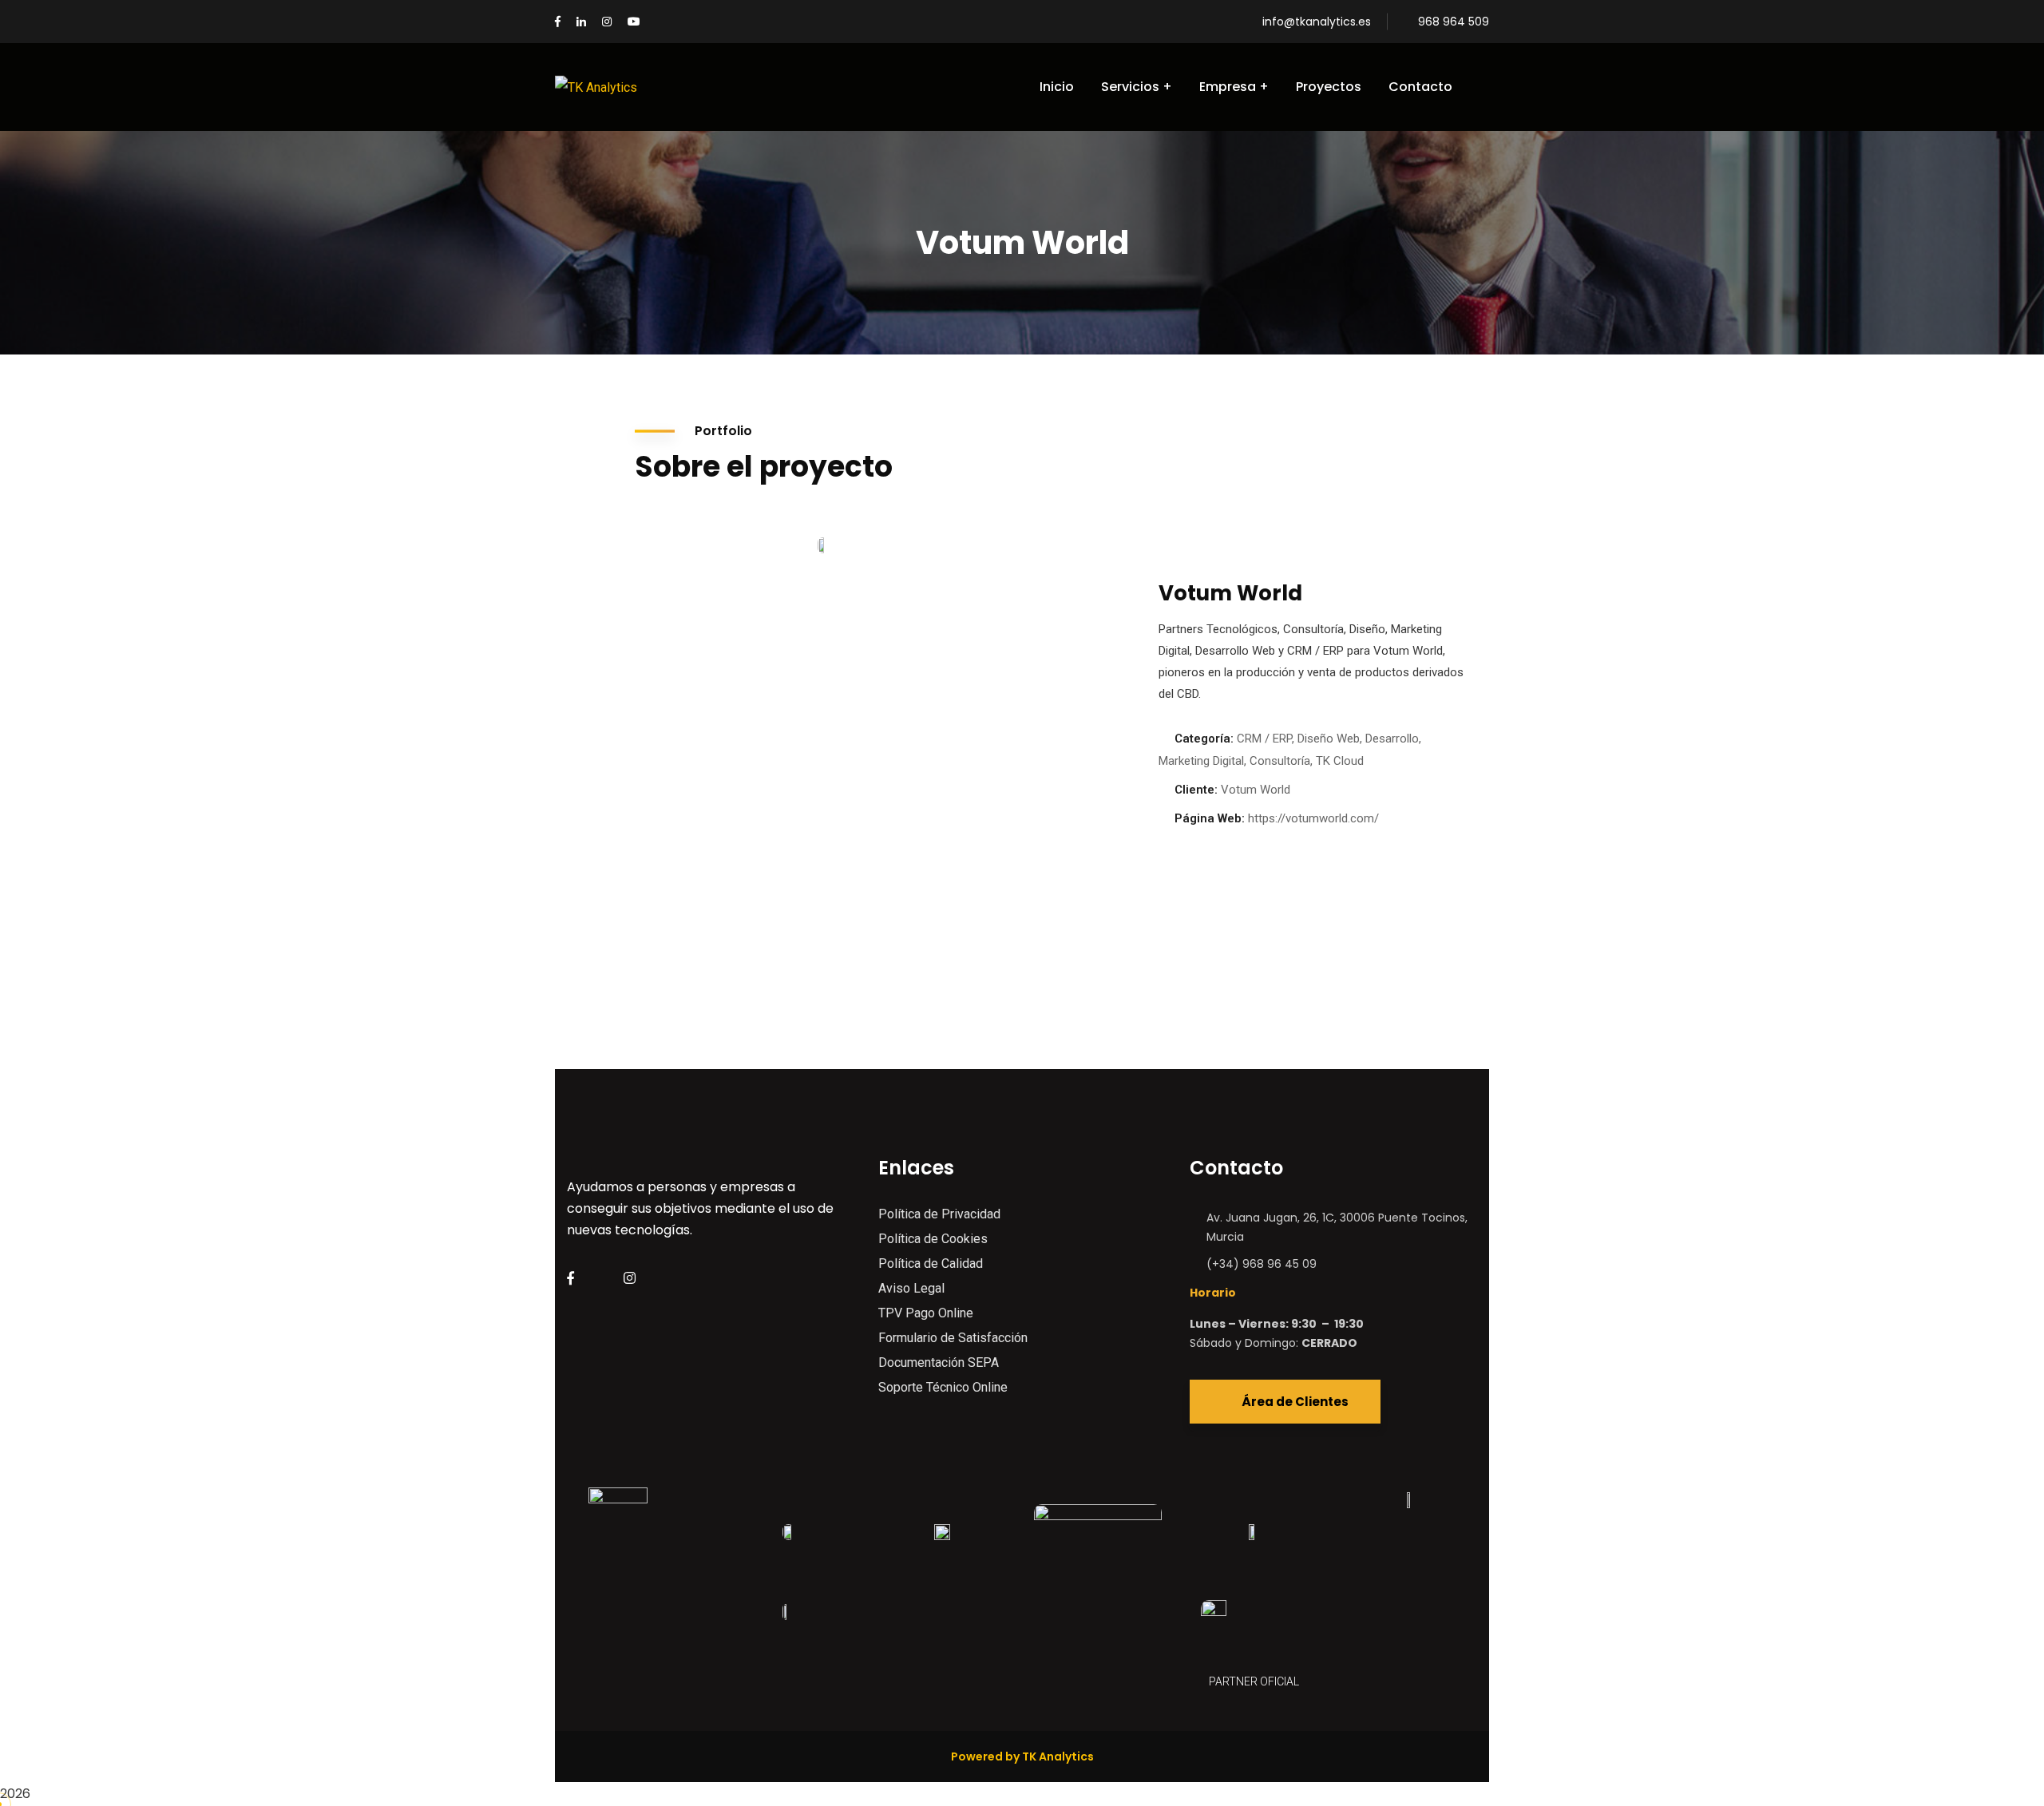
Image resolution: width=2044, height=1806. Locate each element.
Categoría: (1204, 739)
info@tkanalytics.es (1317, 22)
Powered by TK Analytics (1022, 1756)
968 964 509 (1454, 22)
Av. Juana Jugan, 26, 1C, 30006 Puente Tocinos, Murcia (1337, 1227)
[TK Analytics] (596, 87)
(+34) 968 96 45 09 (1262, 1264)
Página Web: (1210, 818)
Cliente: (1196, 790)
